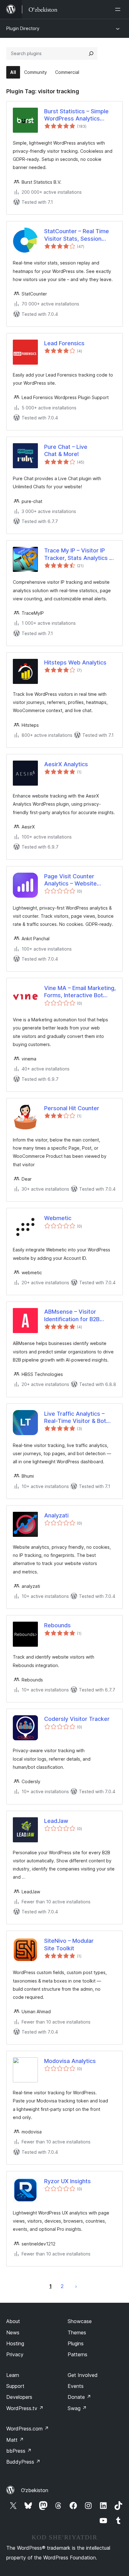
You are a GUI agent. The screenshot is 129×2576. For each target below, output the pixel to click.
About (13, 2321)
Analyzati (56, 1515)
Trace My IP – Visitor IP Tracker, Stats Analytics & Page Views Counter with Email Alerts (79, 554)
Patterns (77, 2354)
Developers (19, 2397)
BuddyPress (23, 2462)
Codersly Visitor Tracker (77, 1719)
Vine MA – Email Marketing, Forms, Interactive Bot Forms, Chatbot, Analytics (80, 992)
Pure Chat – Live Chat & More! (66, 450)
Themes (77, 2332)
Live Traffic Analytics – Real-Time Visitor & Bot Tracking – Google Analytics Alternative (75, 1418)
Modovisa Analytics (70, 2061)
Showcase (80, 2321)
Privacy (15, 2354)
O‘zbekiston (35, 2490)
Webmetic (58, 1218)
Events (76, 2386)
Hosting (15, 2343)
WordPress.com (28, 2429)
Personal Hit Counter (72, 1108)
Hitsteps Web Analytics (75, 662)
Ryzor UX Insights (67, 2181)
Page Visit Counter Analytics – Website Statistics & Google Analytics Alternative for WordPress (77, 880)
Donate (79, 2397)
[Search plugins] (91, 54)
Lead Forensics (64, 343)
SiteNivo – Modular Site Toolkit (69, 1944)
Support (15, 2386)
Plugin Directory (23, 28)
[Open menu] (119, 9)
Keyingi (76, 2286)
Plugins (76, 2343)
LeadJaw (56, 1821)
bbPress (19, 2451)
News (13, 2332)
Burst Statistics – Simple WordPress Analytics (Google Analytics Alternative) (76, 115)
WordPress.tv (25, 2408)
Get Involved (83, 2375)
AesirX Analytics (66, 764)
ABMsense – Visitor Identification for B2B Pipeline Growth (72, 1316)
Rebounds (57, 1625)
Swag (77, 2408)
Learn (13, 2375)
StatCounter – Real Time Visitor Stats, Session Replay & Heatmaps (77, 235)
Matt (15, 2440)
